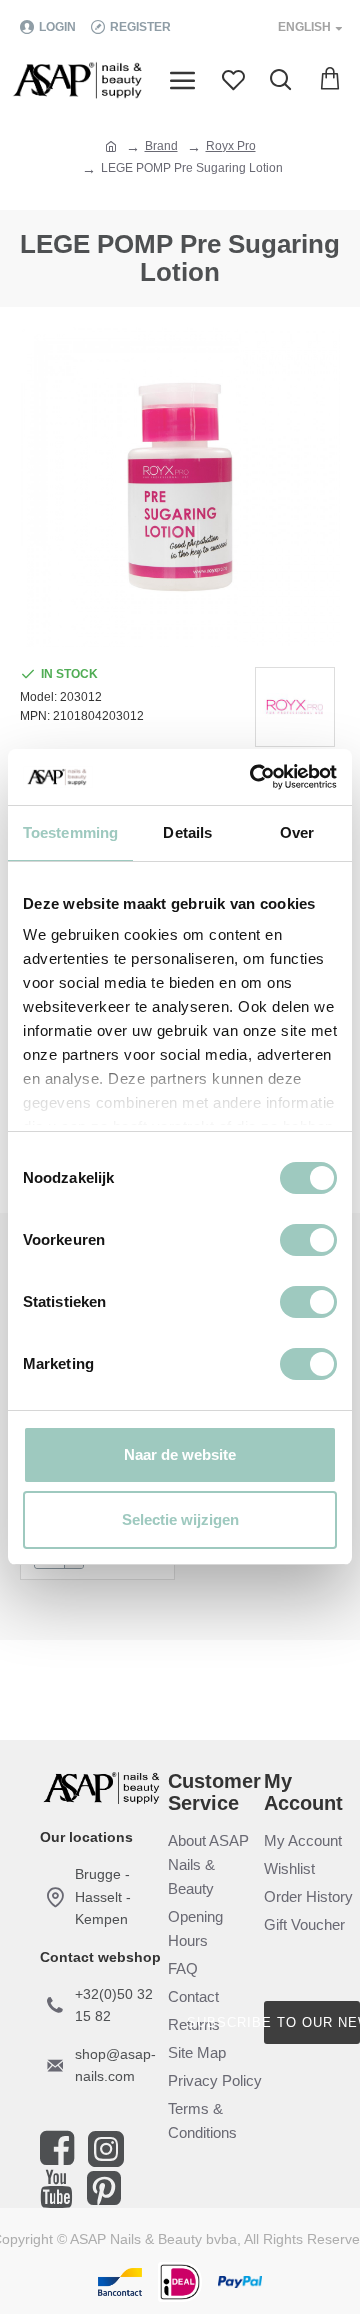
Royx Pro (231, 146)
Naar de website (180, 1454)
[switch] (308, 1240)
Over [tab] (297, 832)
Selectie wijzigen (180, 1519)
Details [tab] (187, 832)
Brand (161, 146)
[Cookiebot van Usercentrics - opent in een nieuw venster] (254, 777)
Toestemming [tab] (70, 832)
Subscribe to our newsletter (312, 2022)
